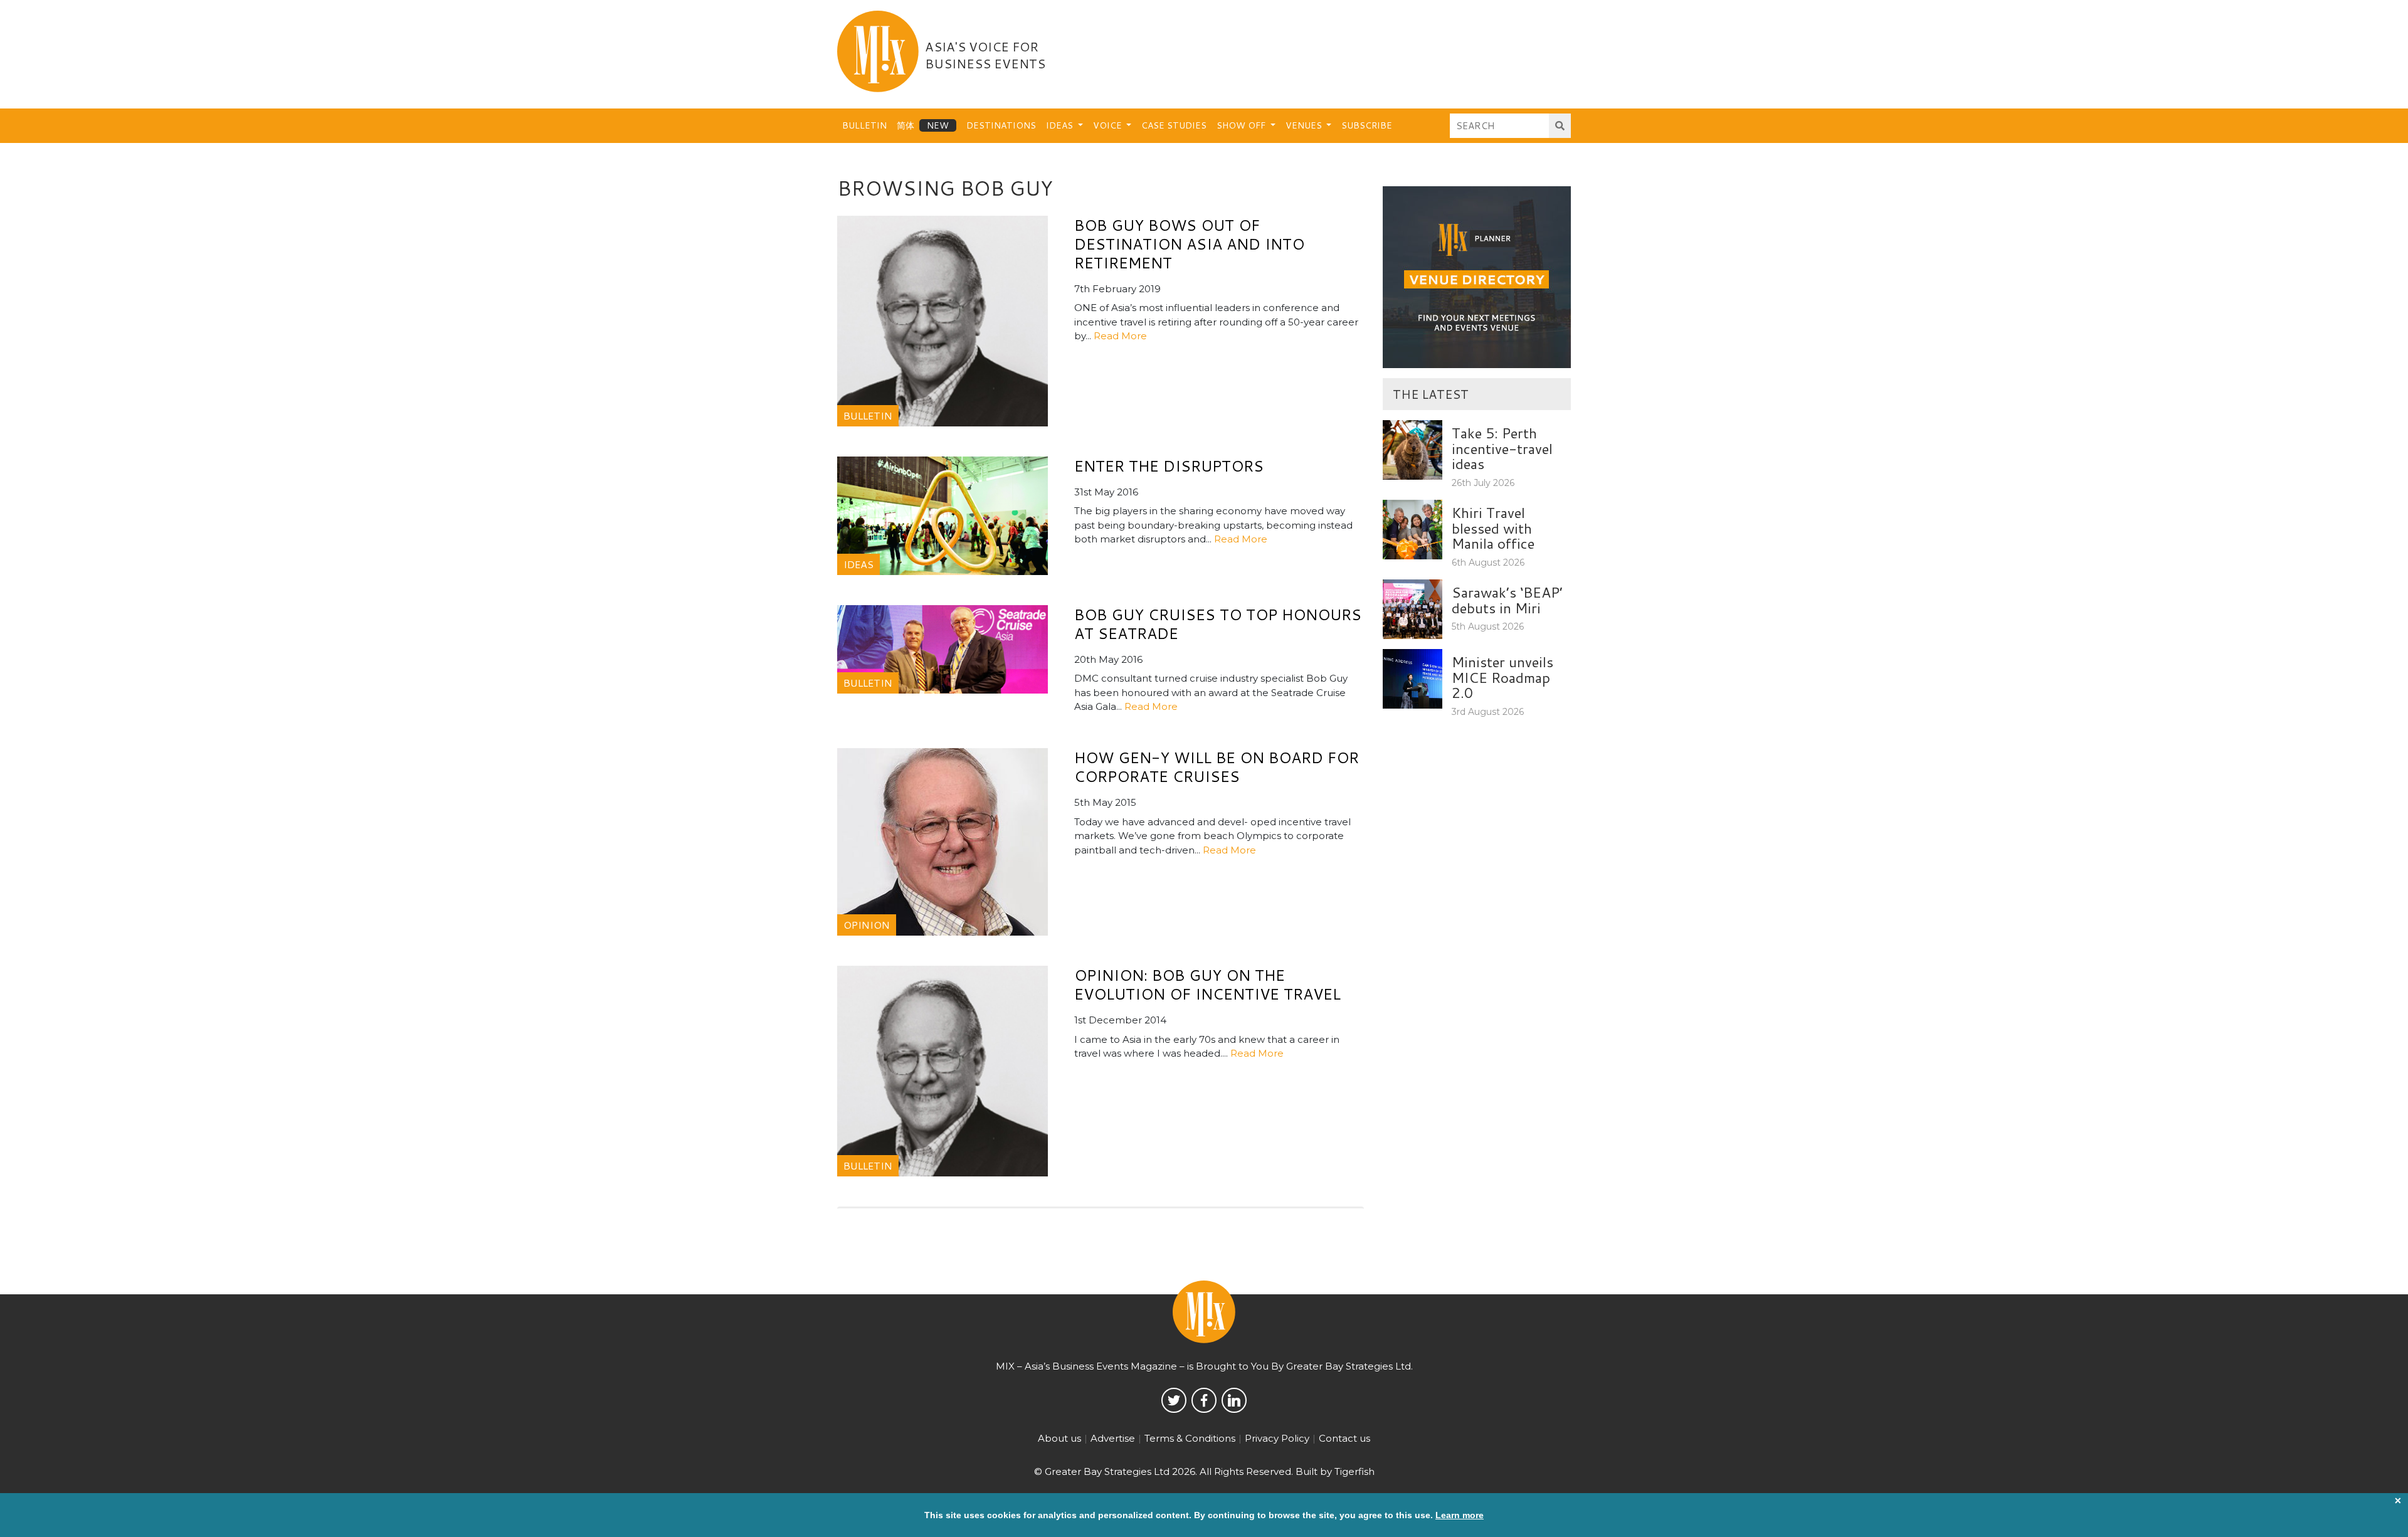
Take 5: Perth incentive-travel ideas (1502, 448)
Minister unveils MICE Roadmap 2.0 (1502, 677)
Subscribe (1367, 125)
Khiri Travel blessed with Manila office (1493, 528)
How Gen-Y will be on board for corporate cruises (1217, 767)
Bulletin (864, 125)
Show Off (1242, 125)
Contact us (1344, 1438)
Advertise (1113, 1438)
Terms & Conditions (1190, 1438)
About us (1059, 1438)
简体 (906, 125)
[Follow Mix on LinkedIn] (1234, 1400)
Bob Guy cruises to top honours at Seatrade (1218, 624)
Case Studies (1174, 125)
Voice (1109, 125)
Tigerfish (1354, 1471)
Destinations (1001, 125)
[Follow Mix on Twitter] (1174, 1400)
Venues (1305, 125)
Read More (1120, 336)
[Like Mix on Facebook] (1204, 1400)
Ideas (1061, 125)
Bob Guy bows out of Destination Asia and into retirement (1189, 244)
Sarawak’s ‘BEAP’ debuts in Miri (1507, 600)
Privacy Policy (1277, 1438)
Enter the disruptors (1169, 466)
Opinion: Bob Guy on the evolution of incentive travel (1207, 985)
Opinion (867, 925)
